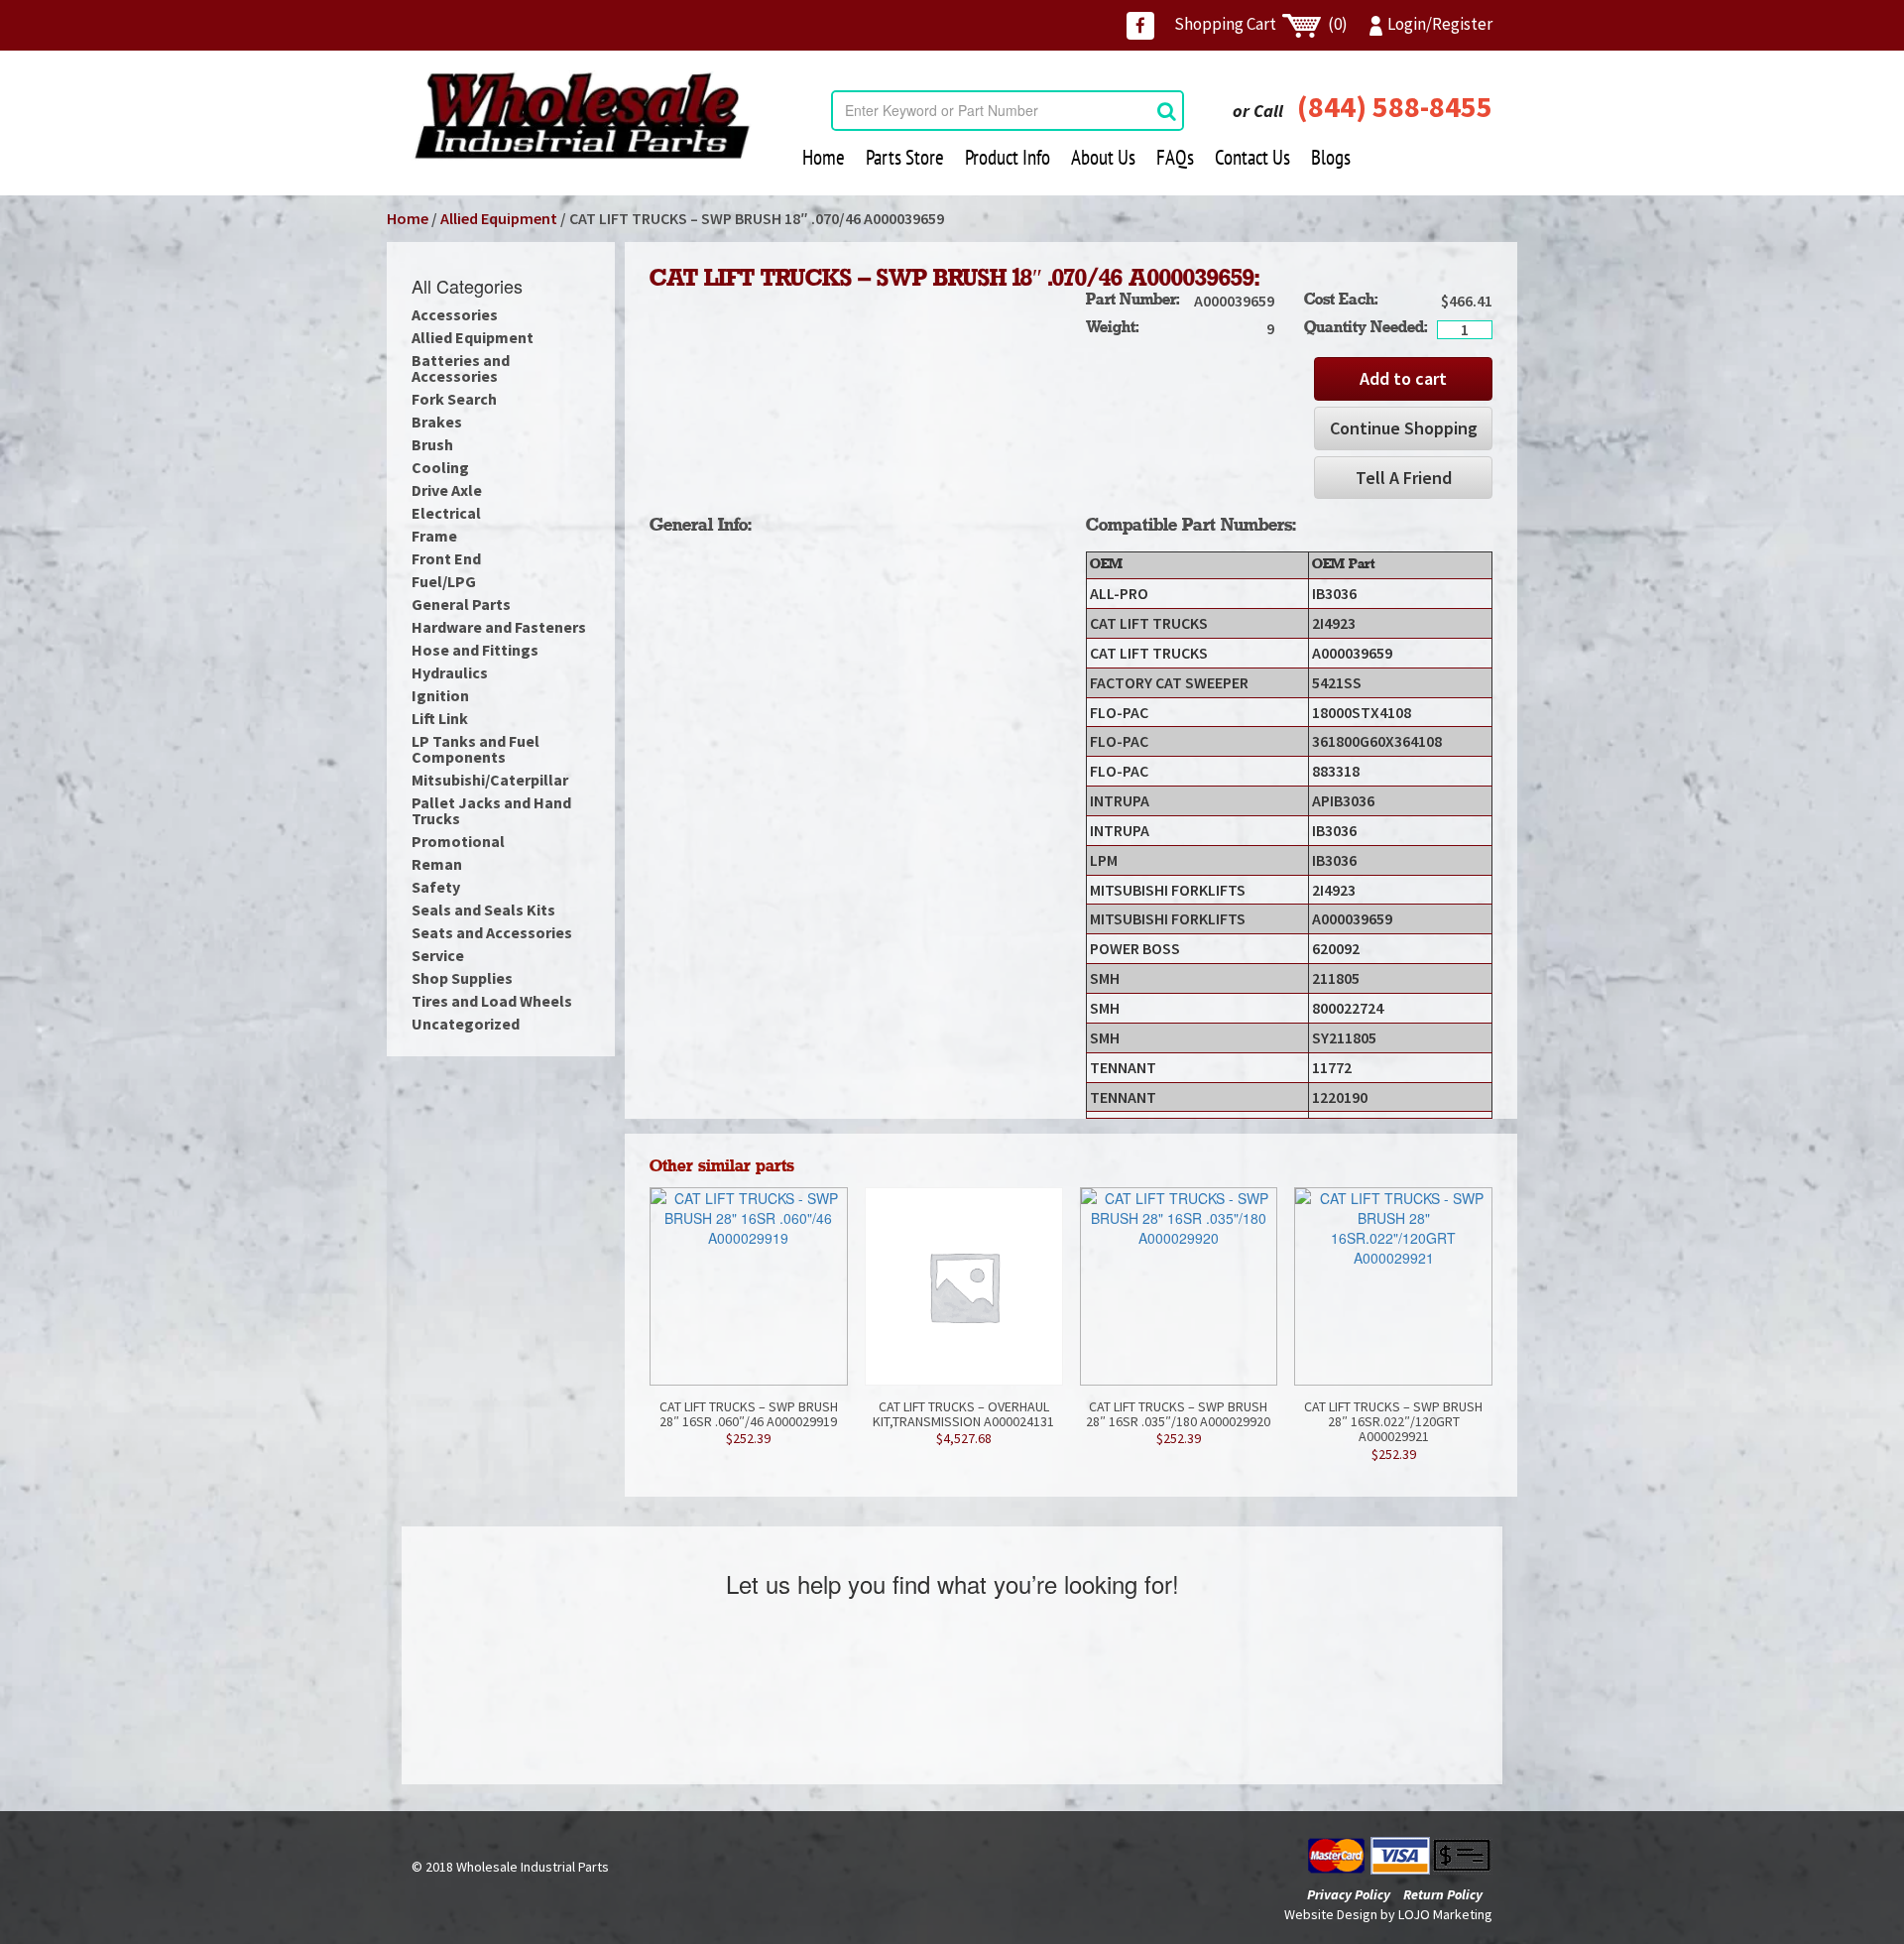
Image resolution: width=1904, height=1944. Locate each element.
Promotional (458, 841)
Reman (437, 864)
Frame (434, 536)
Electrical (446, 513)
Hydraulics (450, 672)
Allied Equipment (499, 218)
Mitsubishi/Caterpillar (490, 780)
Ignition (440, 695)
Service (438, 955)
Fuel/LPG (444, 581)
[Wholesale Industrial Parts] (582, 116)
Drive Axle (447, 490)
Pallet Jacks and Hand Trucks (491, 810)
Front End (446, 558)
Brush (432, 444)
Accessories (455, 314)
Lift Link (440, 718)
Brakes (437, 422)
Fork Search (454, 399)
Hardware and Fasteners (499, 627)
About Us (1103, 157)
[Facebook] (1140, 26)
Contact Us (1252, 157)
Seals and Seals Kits (483, 910)
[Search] (1167, 111)
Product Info (1008, 157)
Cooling (440, 467)
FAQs (1175, 157)
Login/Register (1440, 24)
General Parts (461, 604)
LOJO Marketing (1445, 1914)
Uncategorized (466, 1024)
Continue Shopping (1404, 428)
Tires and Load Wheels (492, 1001)
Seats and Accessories (492, 932)
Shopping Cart (1261, 24)
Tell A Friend (1404, 478)
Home (824, 157)
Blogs (1331, 157)
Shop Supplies (462, 978)
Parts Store (905, 157)
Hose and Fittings (475, 650)
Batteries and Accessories (461, 368)
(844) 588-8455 (1395, 106)
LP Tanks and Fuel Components (476, 749)
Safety (436, 887)
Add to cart (1403, 378)
